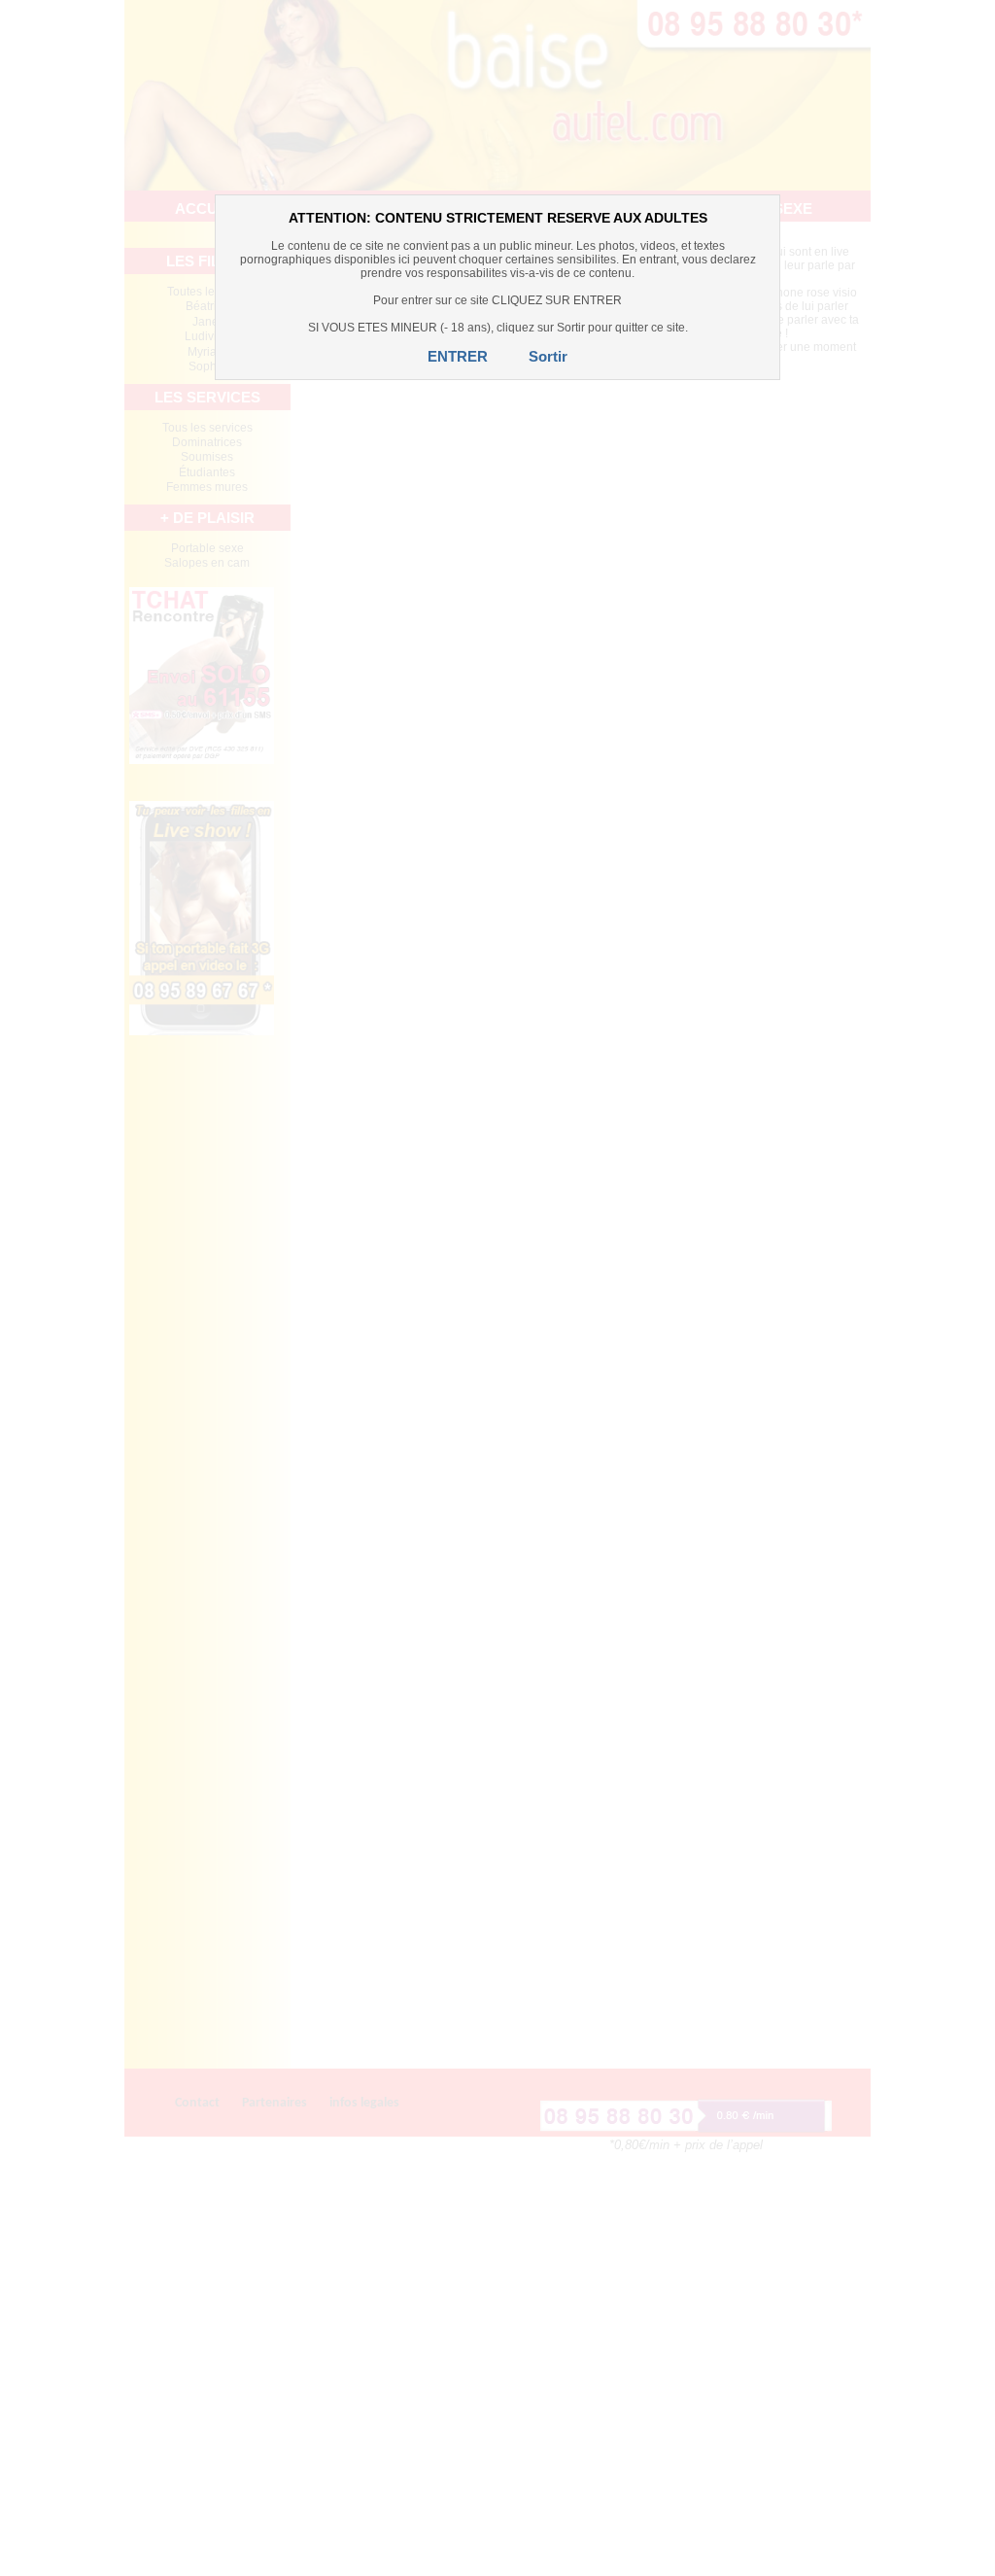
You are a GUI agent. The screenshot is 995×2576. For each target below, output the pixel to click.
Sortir (548, 356)
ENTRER (458, 356)
